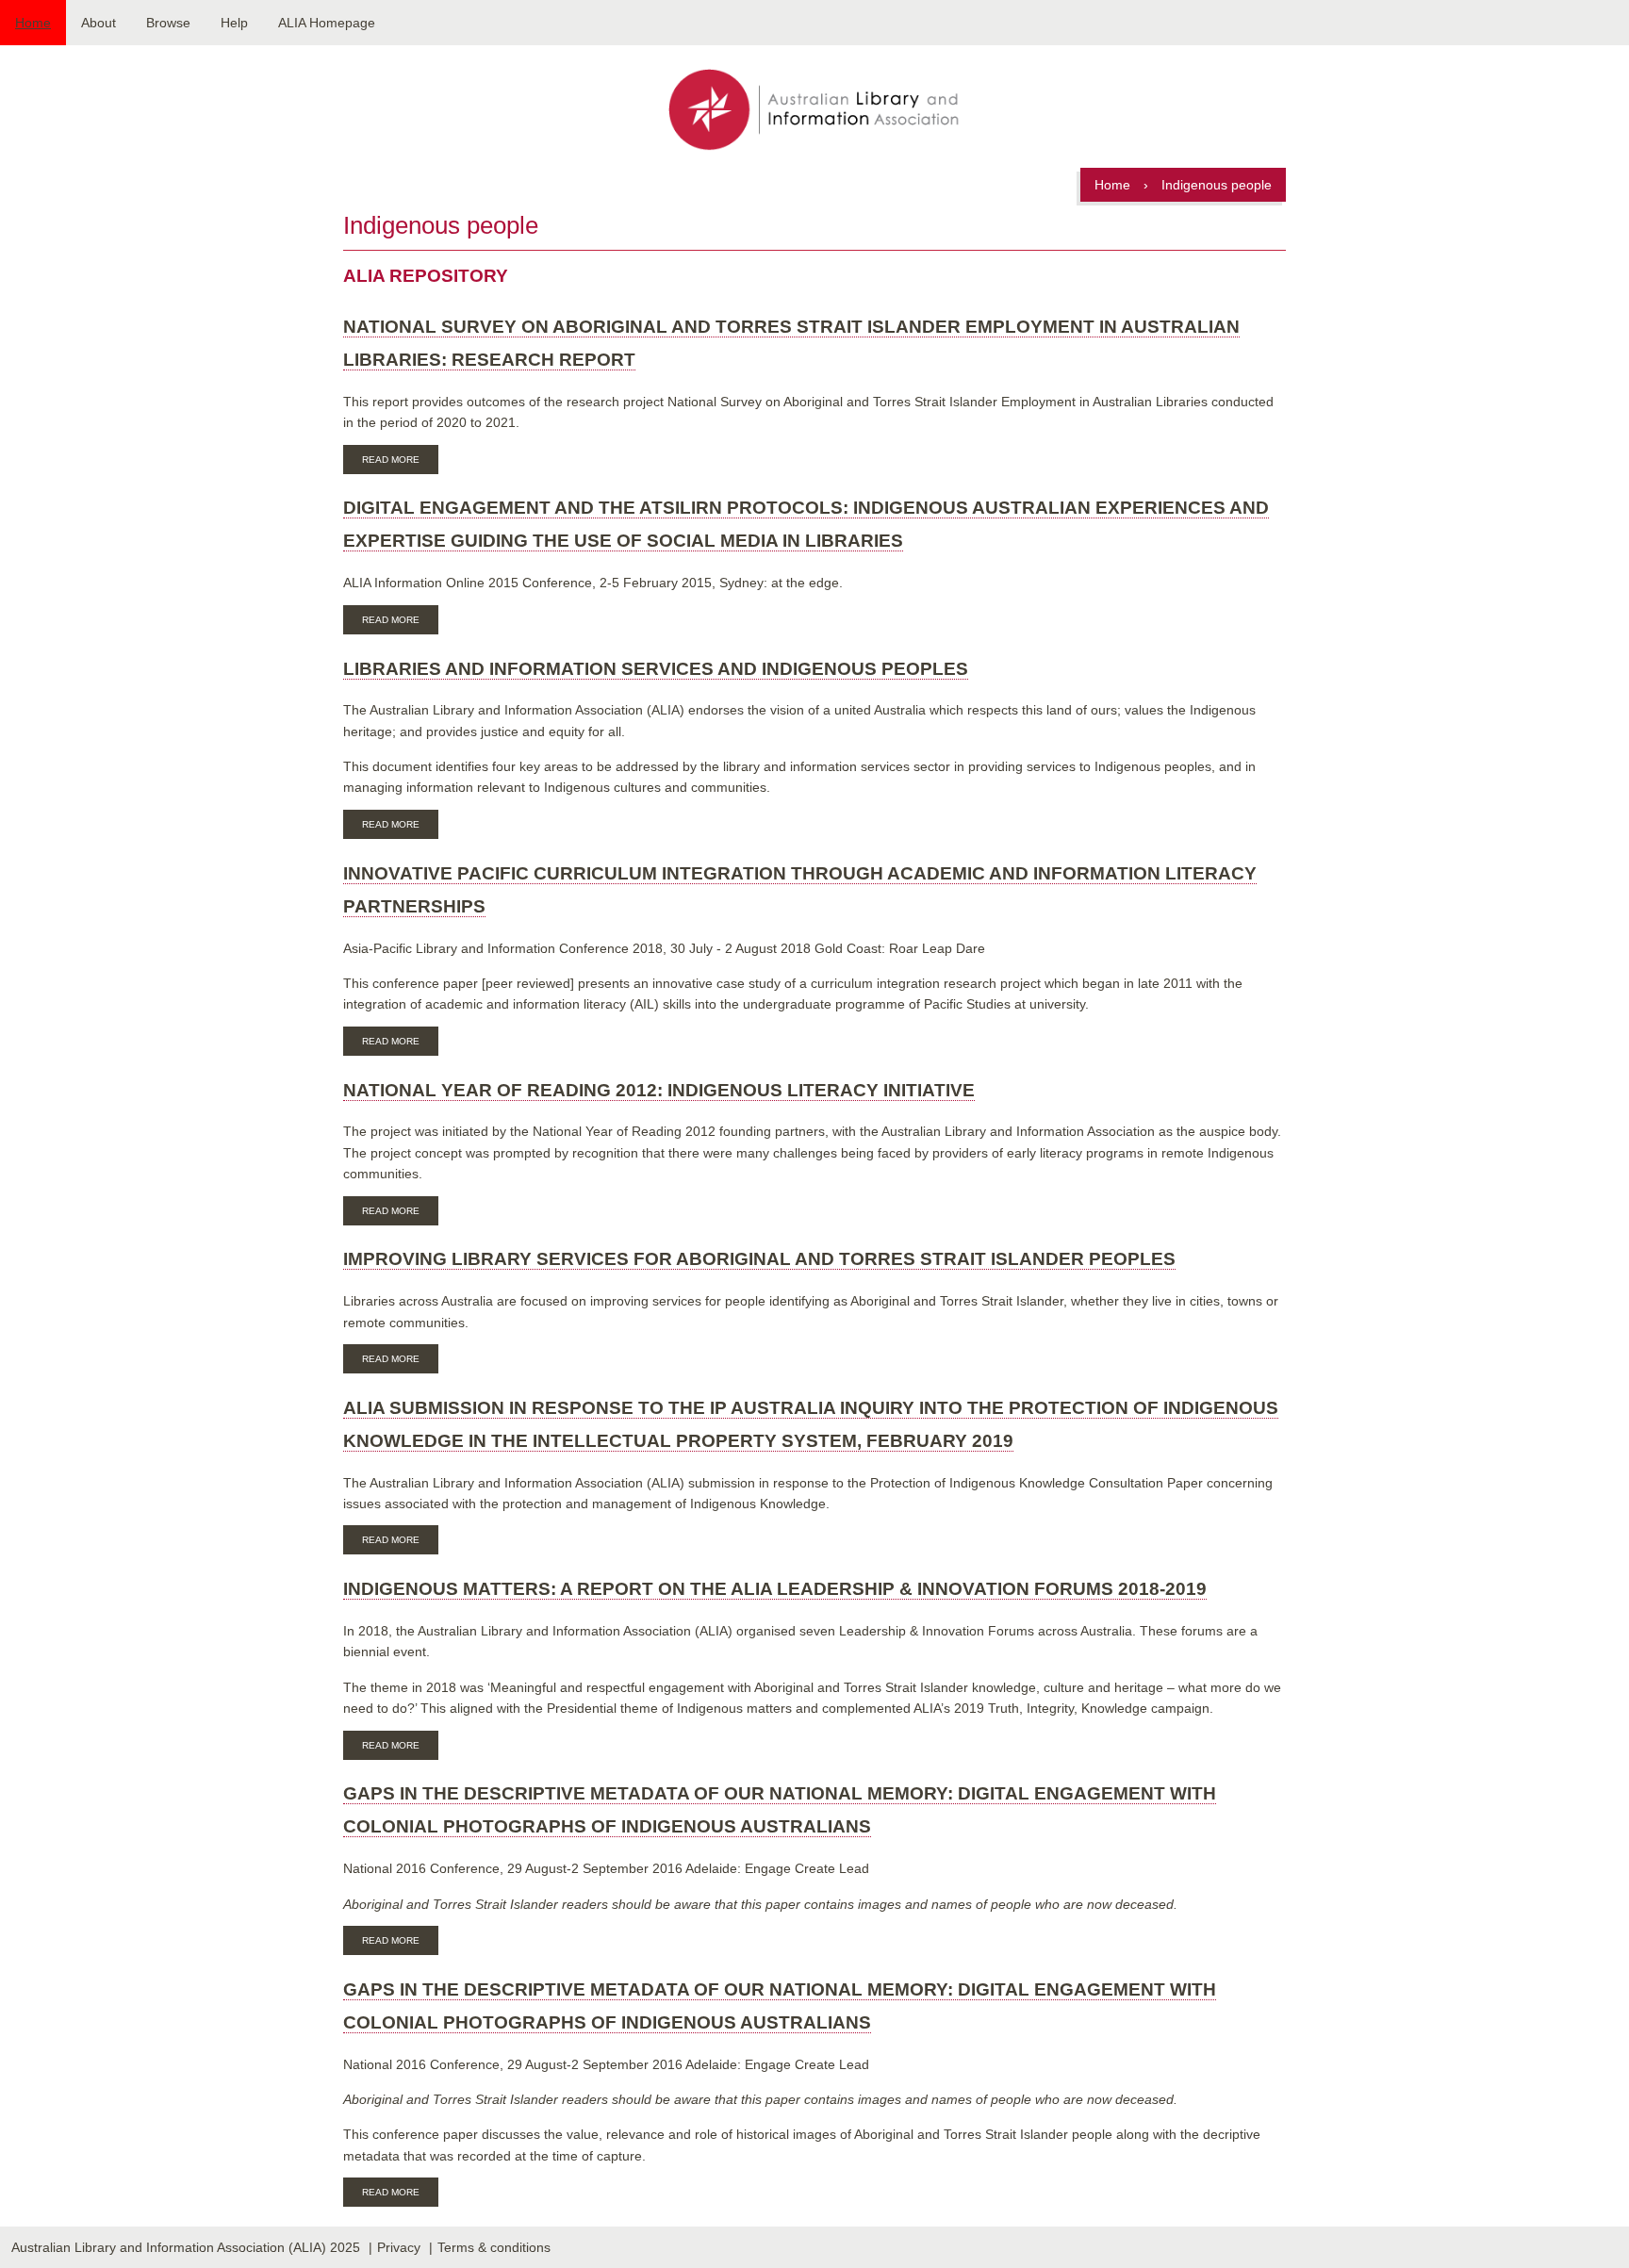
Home (33, 23)
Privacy (399, 2247)
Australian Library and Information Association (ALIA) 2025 (186, 2247)
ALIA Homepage (327, 23)
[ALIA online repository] (814, 111)
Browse (168, 23)
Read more (400, 462)
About (99, 23)
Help (234, 23)
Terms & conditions (494, 2247)
